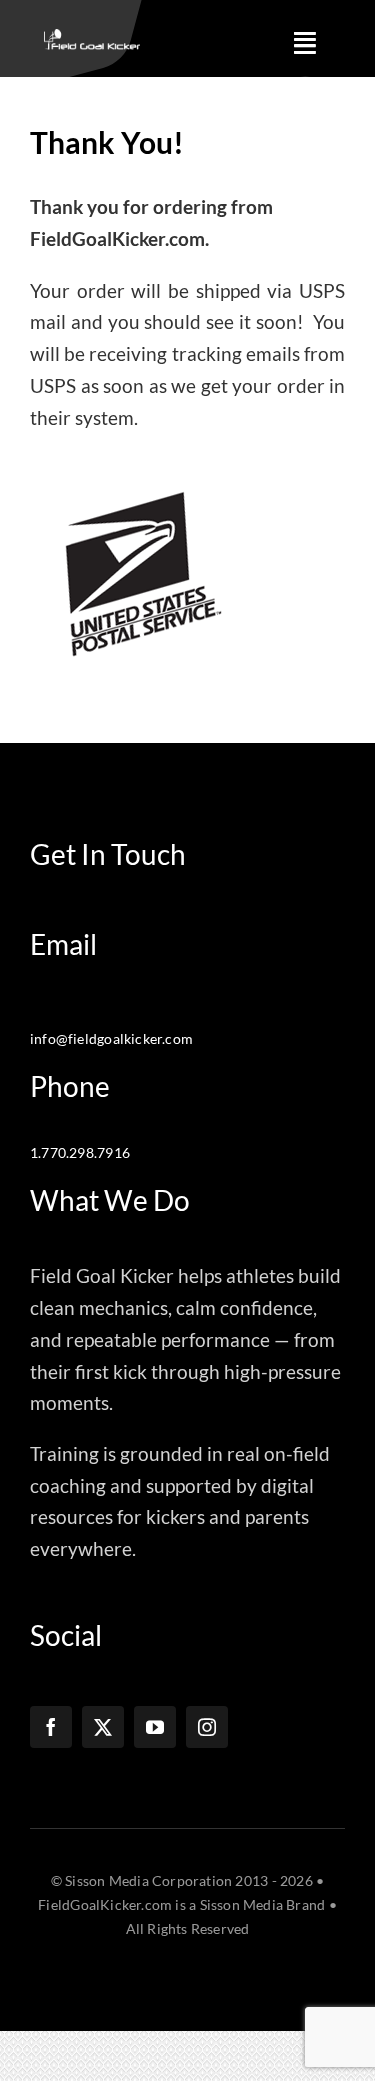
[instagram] (207, 1727)
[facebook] (51, 1727)
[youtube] (155, 1727)
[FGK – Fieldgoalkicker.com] (92, 38)
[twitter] (103, 1727)
